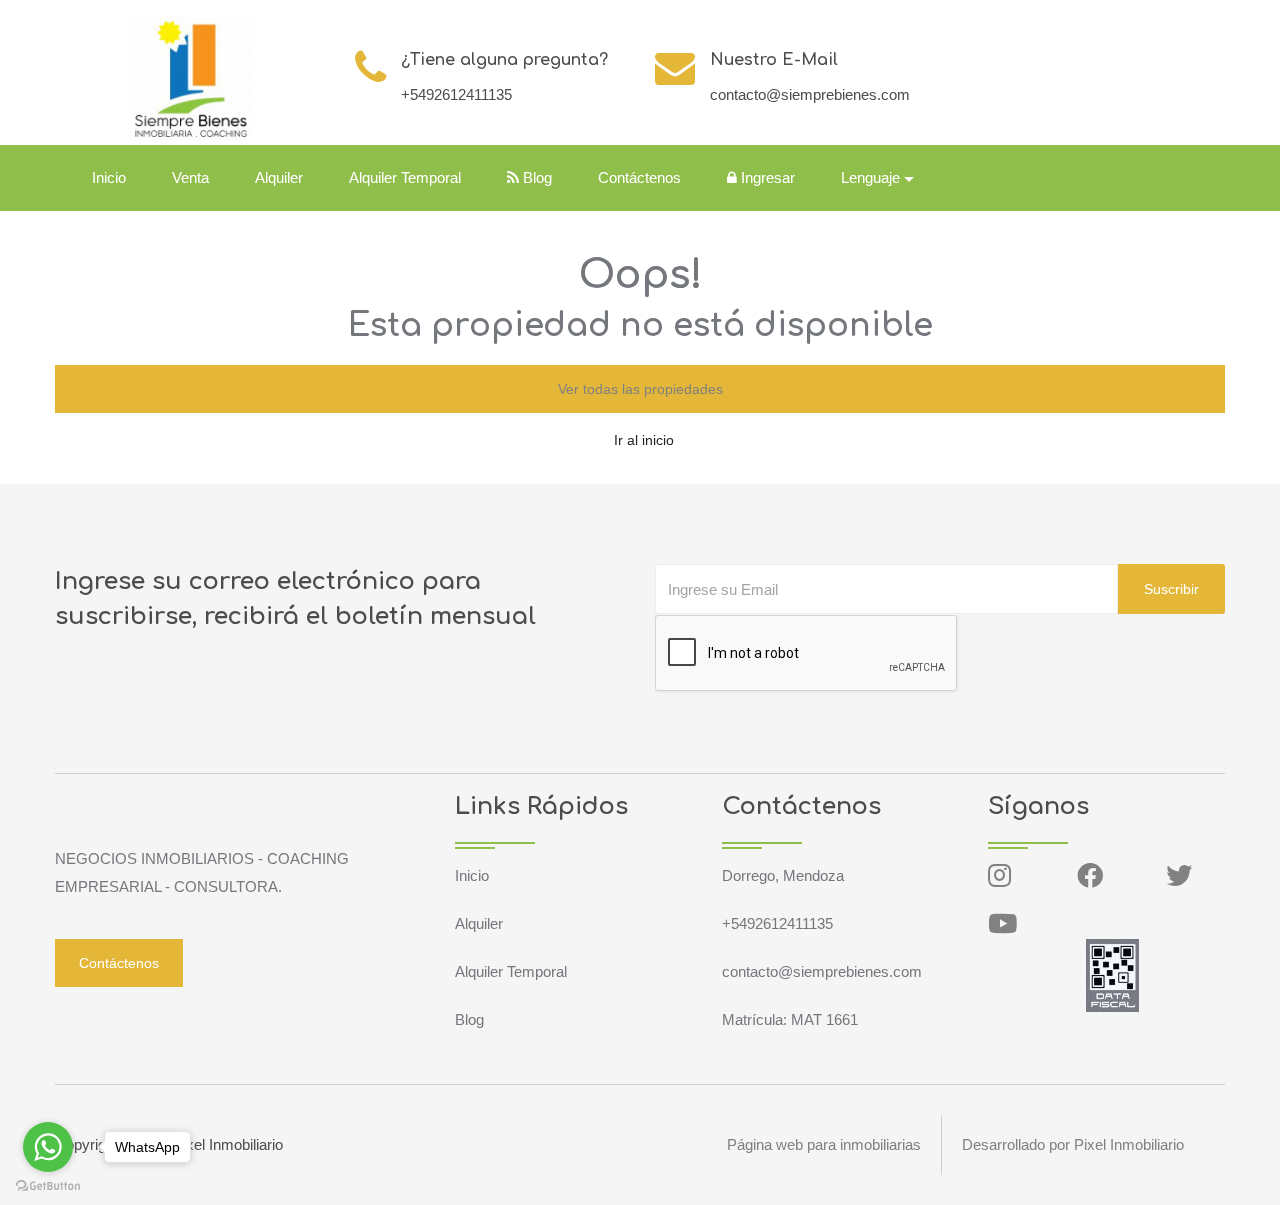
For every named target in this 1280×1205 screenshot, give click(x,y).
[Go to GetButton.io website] (48, 1185)
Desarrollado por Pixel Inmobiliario (1073, 1144)
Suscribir (1171, 589)
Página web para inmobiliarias (824, 1144)
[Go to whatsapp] (48, 1147)
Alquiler (279, 177)
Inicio (109, 177)
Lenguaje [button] (870, 177)
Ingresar (766, 177)
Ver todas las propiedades (640, 389)
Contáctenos (639, 177)
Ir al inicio (644, 440)
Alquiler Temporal (405, 177)
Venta (190, 177)
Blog (535, 177)
